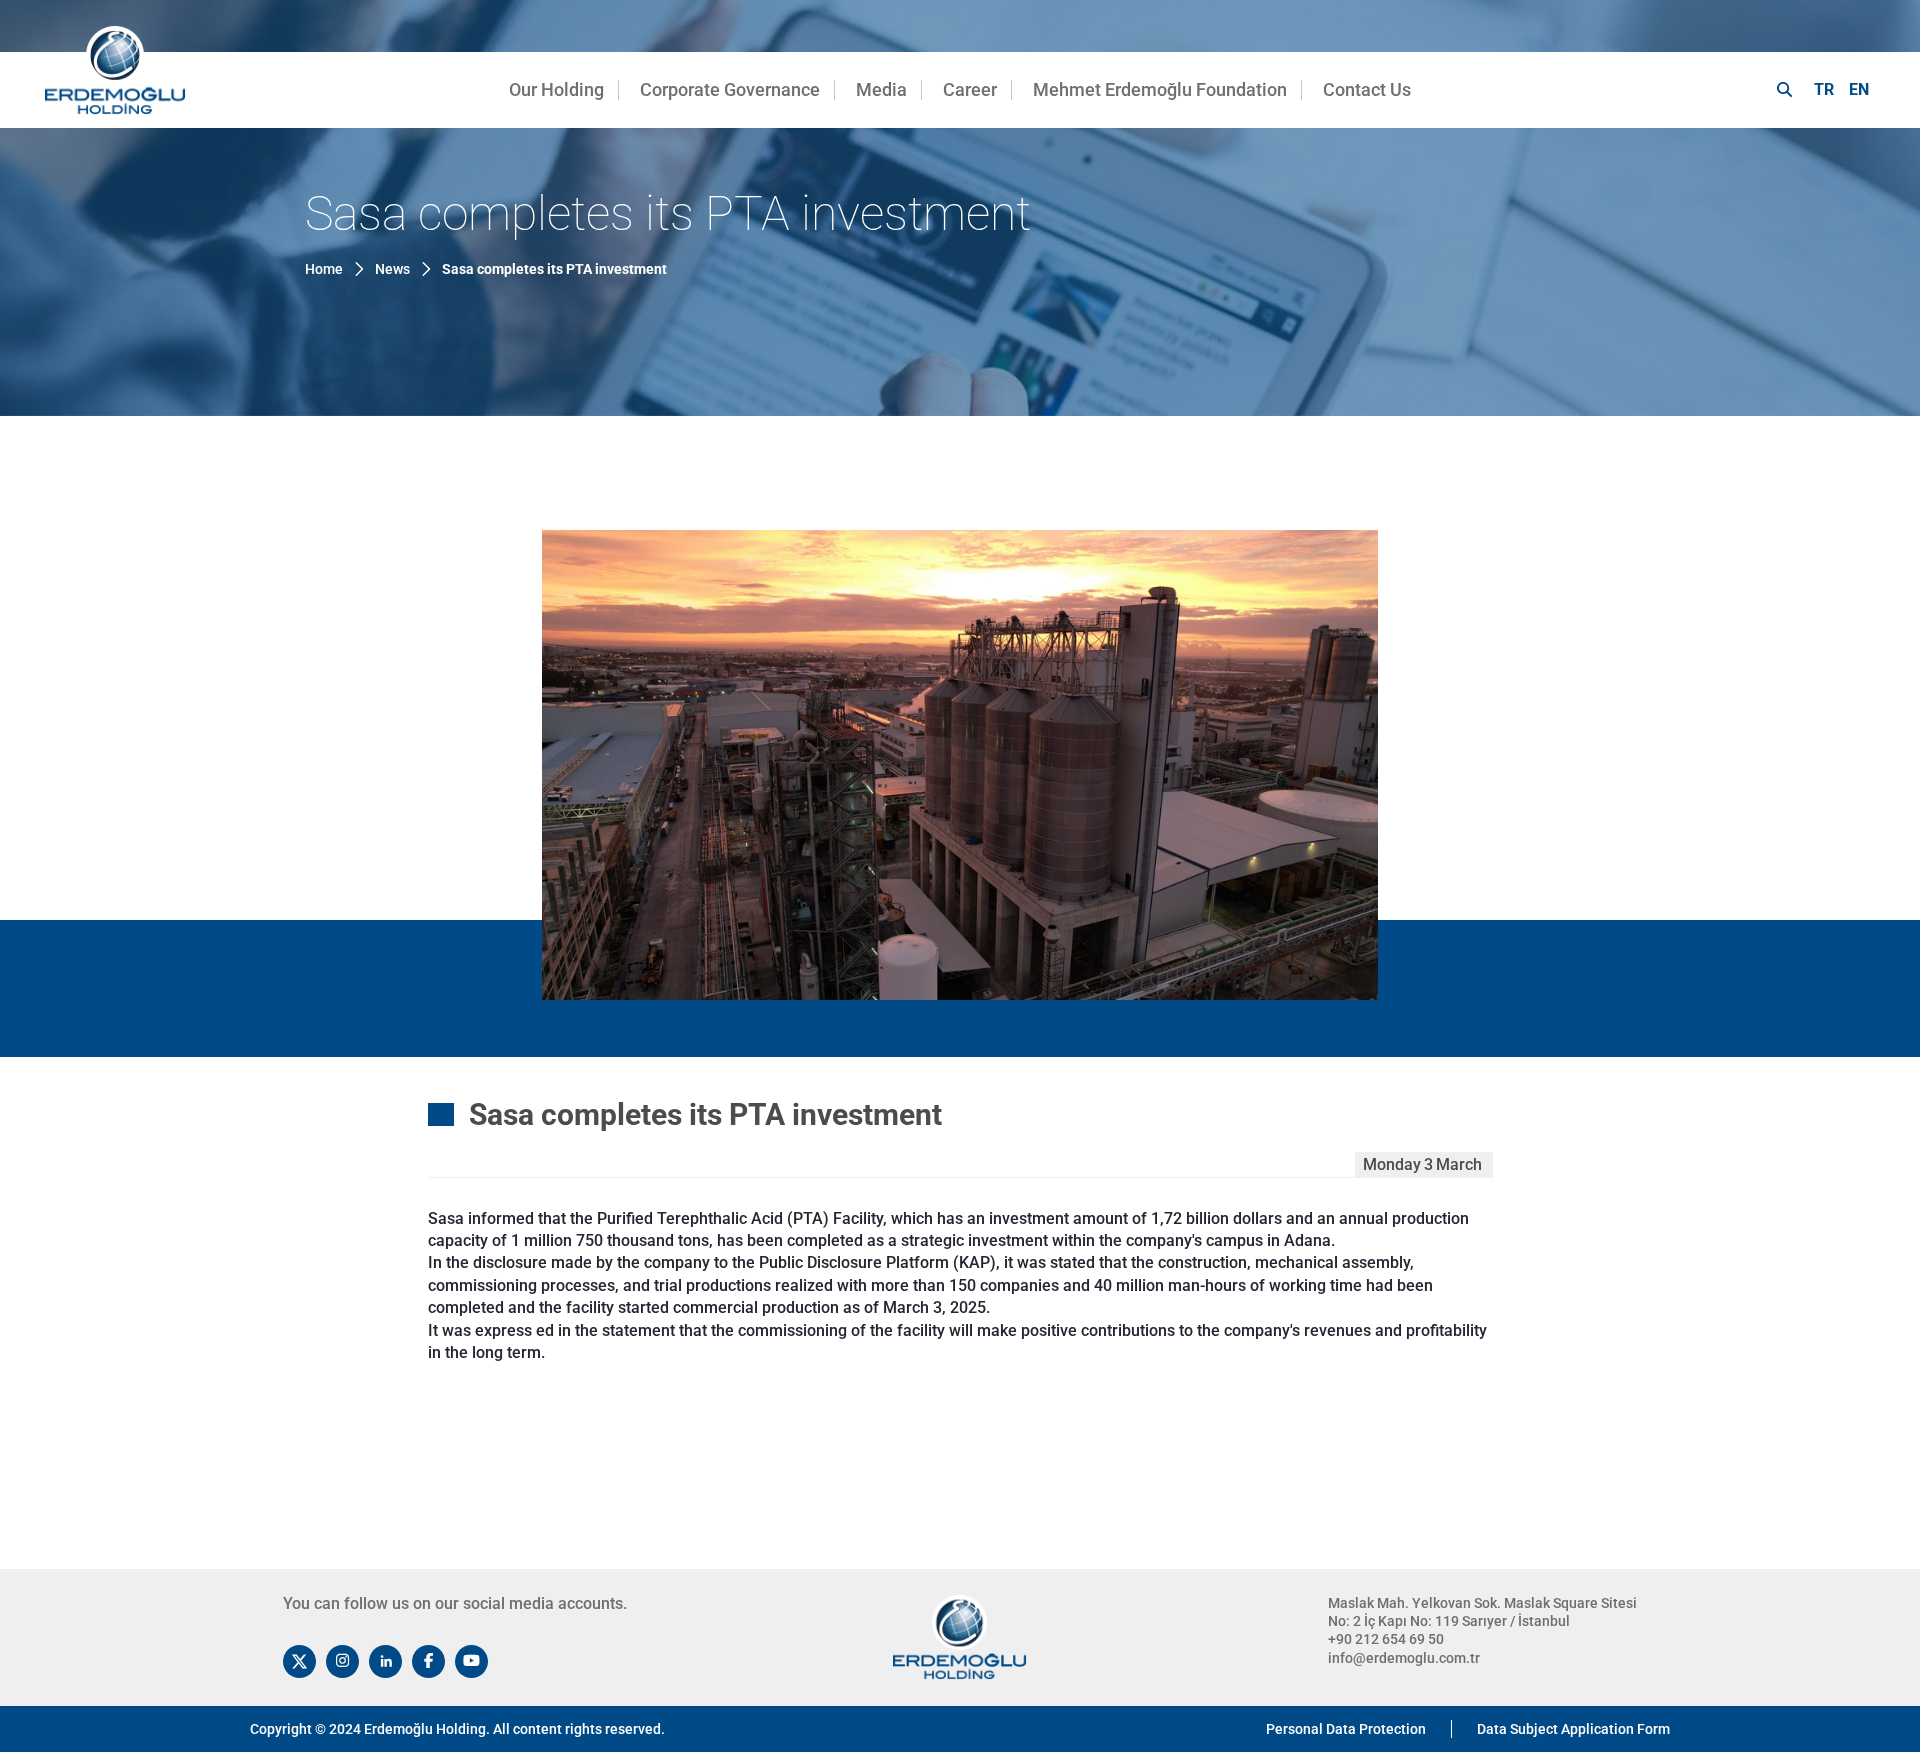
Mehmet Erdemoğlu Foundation (1160, 89)
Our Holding (556, 89)
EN (1859, 89)
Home (324, 269)
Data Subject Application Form (1573, 1729)
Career (970, 89)
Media (881, 89)
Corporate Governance (730, 89)
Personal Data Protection (1346, 1729)
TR (1824, 89)
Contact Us (1367, 89)
